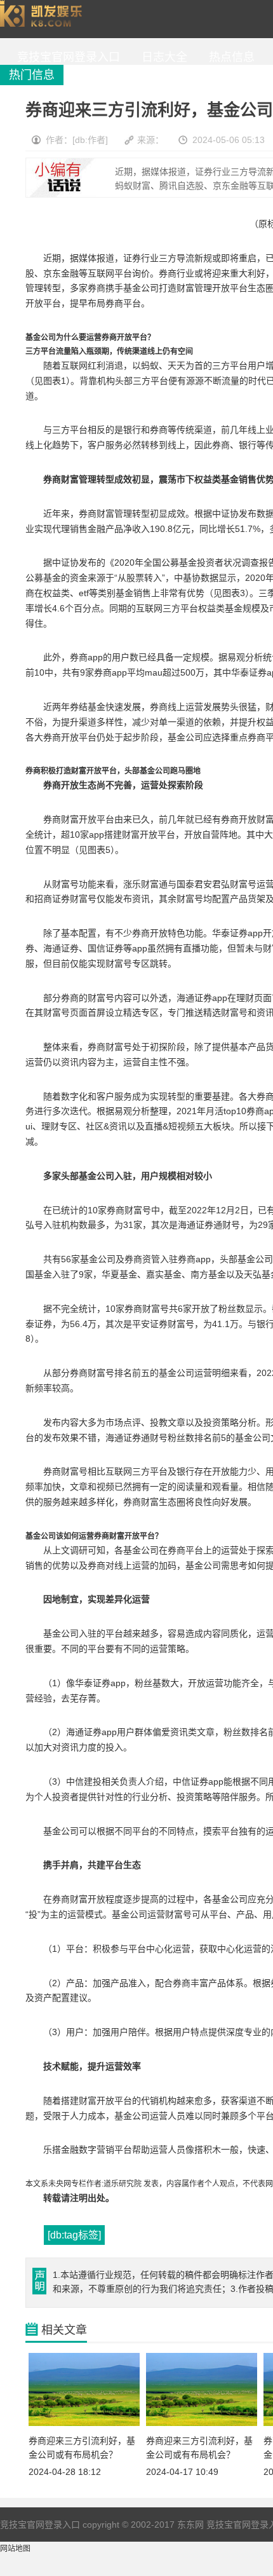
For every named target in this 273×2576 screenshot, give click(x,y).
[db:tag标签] (74, 2235)
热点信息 (229, 57)
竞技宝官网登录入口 (44, 19)
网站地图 (15, 2549)
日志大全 (161, 57)
